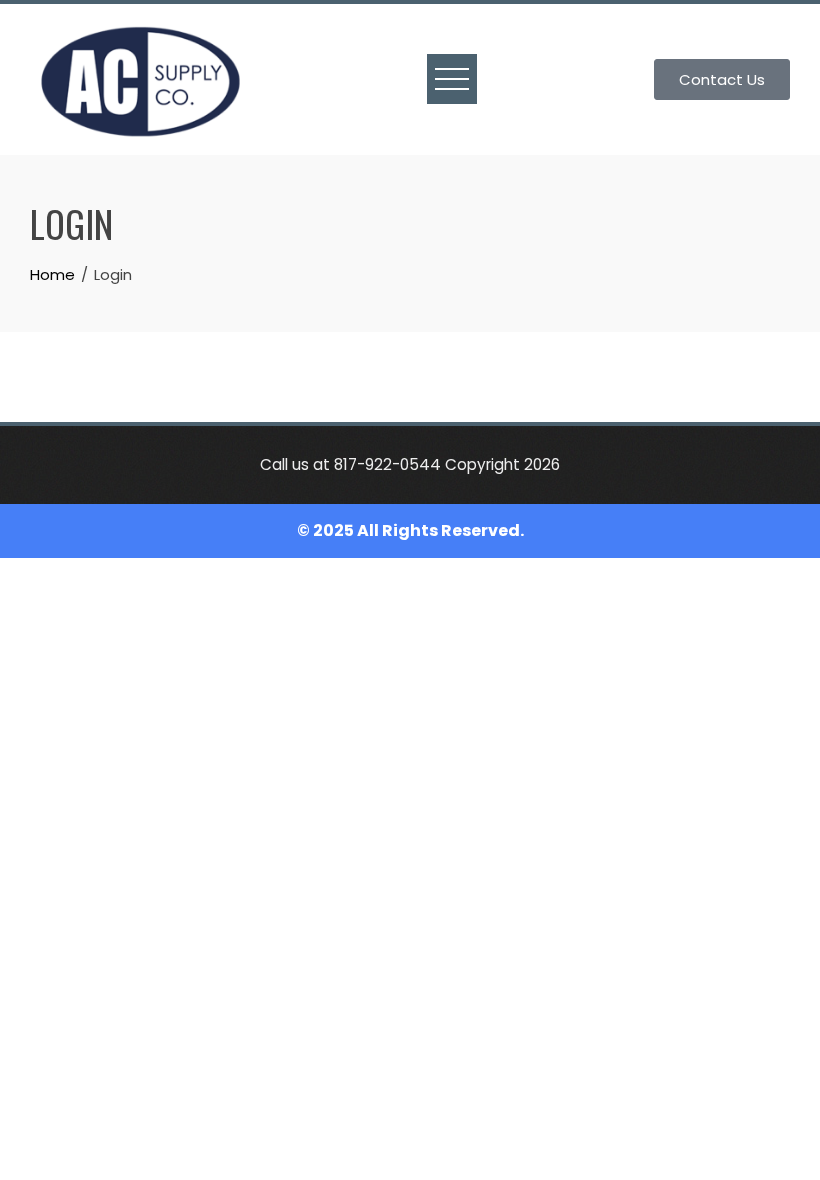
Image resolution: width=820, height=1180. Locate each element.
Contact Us (722, 79)
